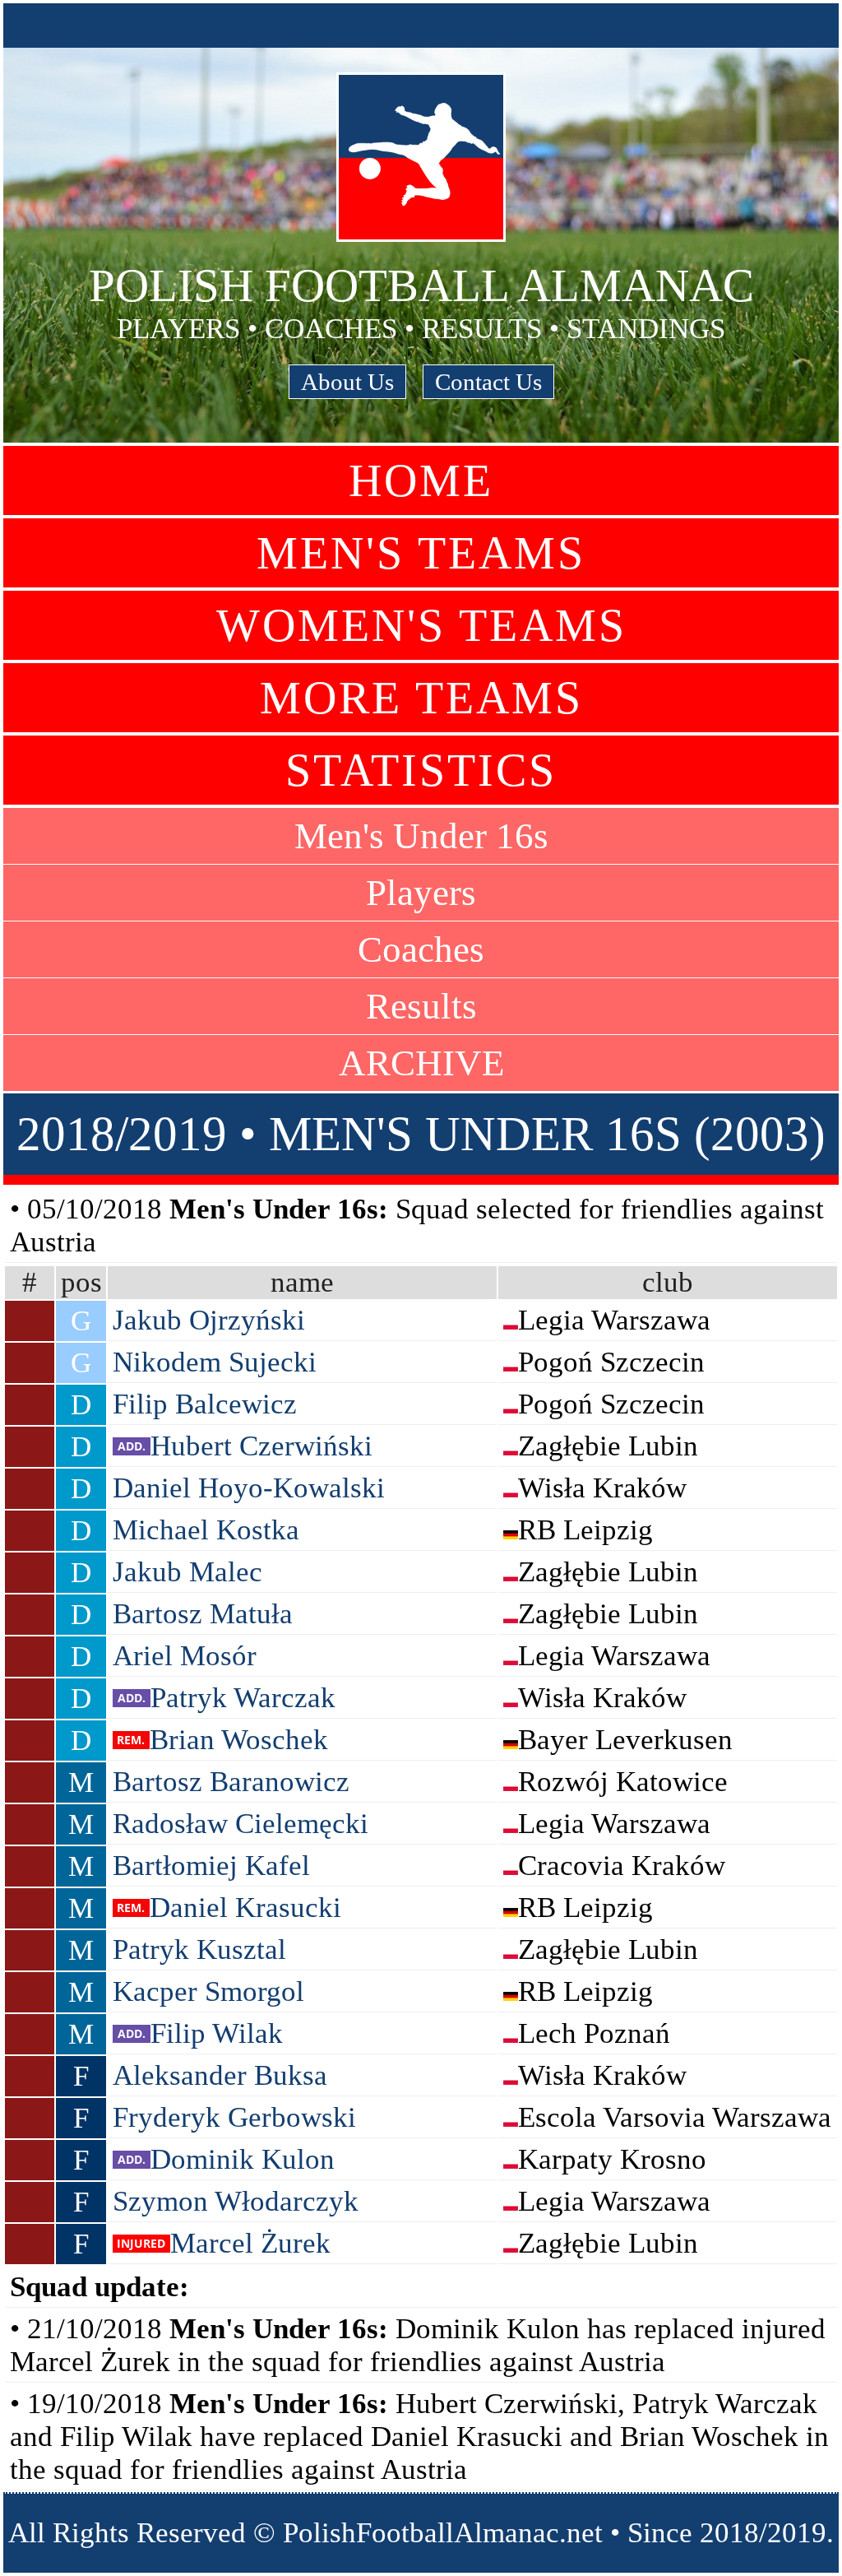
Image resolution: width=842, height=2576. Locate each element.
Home (421, 480)
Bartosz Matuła (203, 1614)
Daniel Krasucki (245, 1908)
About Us (347, 382)
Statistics (421, 770)
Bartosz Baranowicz (231, 1782)
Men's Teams (421, 553)
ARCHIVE (421, 1063)
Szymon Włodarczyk (236, 2201)
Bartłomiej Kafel (211, 1866)
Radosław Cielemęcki (241, 1824)
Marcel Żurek (250, 2243)
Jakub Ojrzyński (209, 1320)
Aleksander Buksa (220, 2075)
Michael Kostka (206, 1530)
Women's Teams (421, 625)
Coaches (421, 949)
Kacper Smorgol (208, 1991)
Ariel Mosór (185, 1656)
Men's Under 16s (421, 836)
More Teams (421, 698)
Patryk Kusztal (199, 1949)
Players (421, 893)
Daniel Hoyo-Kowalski (249, 1488)
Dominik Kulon (243, 2159)
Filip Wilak (217, 2033)
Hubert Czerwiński (261, 1446)
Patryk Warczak (243, 1698)
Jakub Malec (187, 1572)
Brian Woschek (239, 1740)
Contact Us (488, 382)
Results (421, 1006)
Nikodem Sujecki (215, 1362)
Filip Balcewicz (205, 1404)
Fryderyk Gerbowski (234, 2117)
